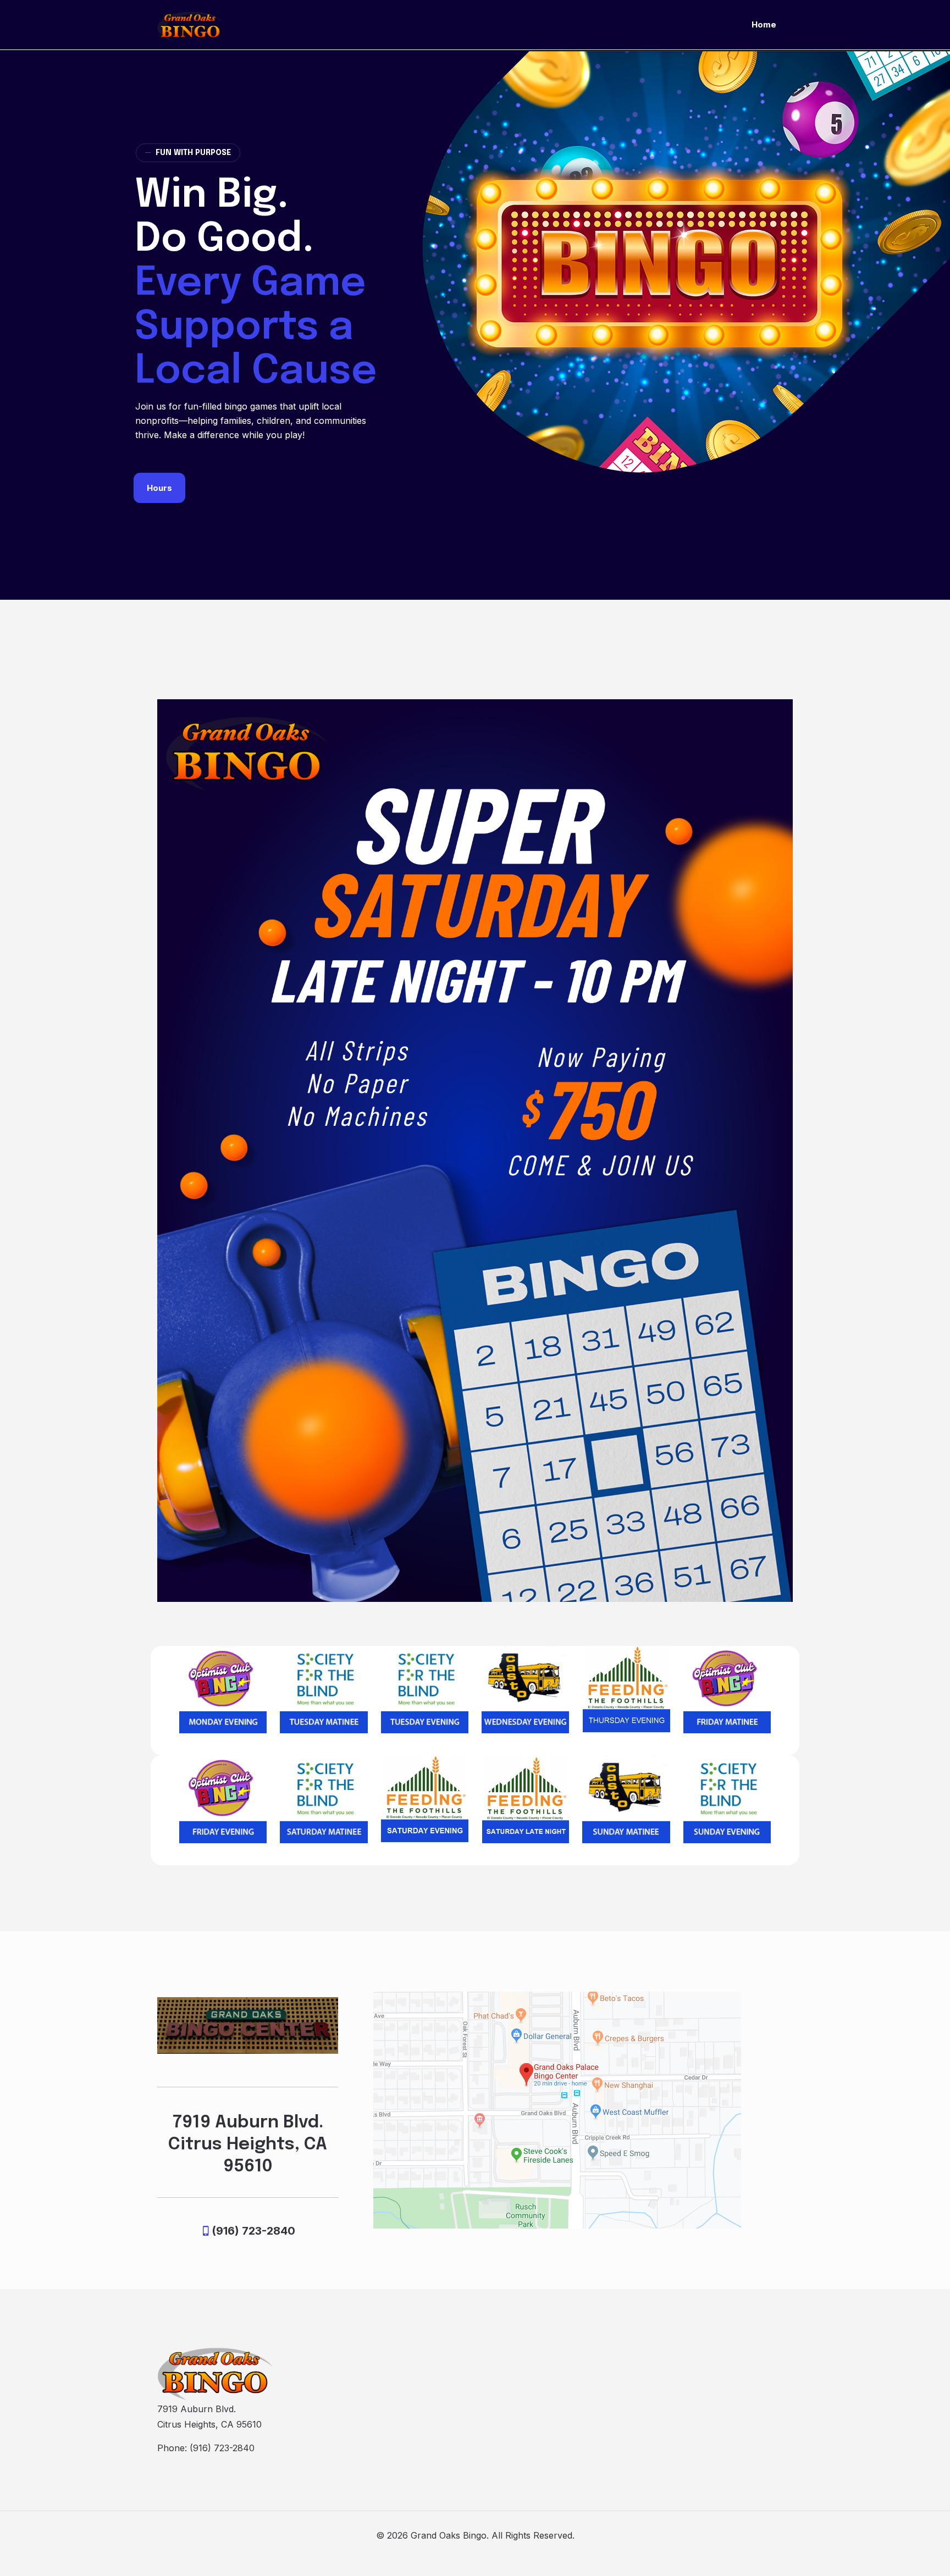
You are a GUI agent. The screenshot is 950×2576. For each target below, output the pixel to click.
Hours (159, 488)
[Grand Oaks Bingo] (190, 25)
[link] (223, 1690)
